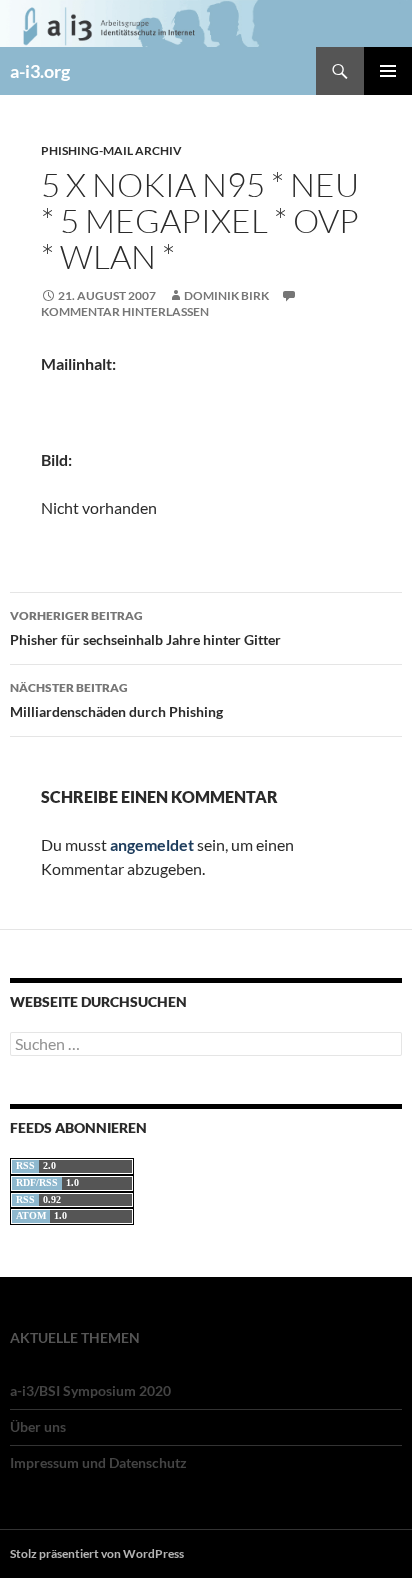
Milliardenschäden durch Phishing (116, 700)
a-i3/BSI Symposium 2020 (90, 1390)
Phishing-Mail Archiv (111, 150)
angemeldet (152, 844)
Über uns (38, 1426)
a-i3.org (40, 71)
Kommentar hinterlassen (125, 311)
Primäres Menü (388, 71)
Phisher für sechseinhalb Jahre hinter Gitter (145, 628)
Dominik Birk (226, 295)
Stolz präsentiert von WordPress (97, 1553)
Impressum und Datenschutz (98, 1462)
